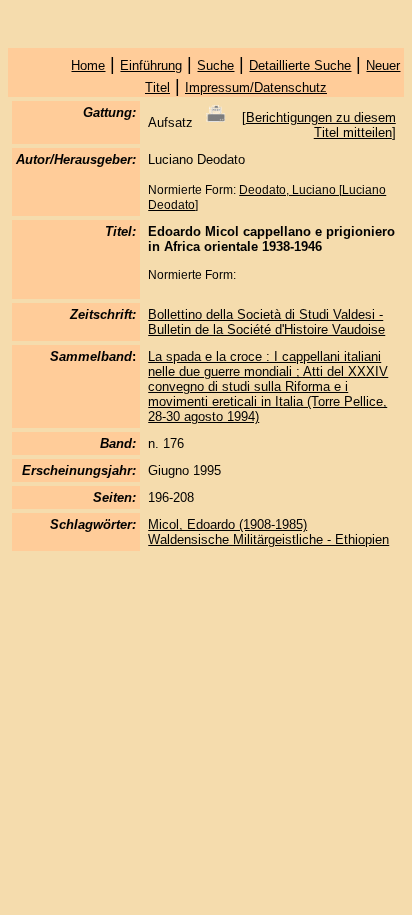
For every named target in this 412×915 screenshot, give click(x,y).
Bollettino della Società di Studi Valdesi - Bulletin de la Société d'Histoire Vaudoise (266, 322)
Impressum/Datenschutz (256, 87)
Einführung (151, 65)
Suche (215, 65)
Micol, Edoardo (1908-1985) (227, 524)
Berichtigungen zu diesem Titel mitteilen (321, 125)
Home (88, 65)
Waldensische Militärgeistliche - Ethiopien (268, 539)
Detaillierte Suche (300, 65)
